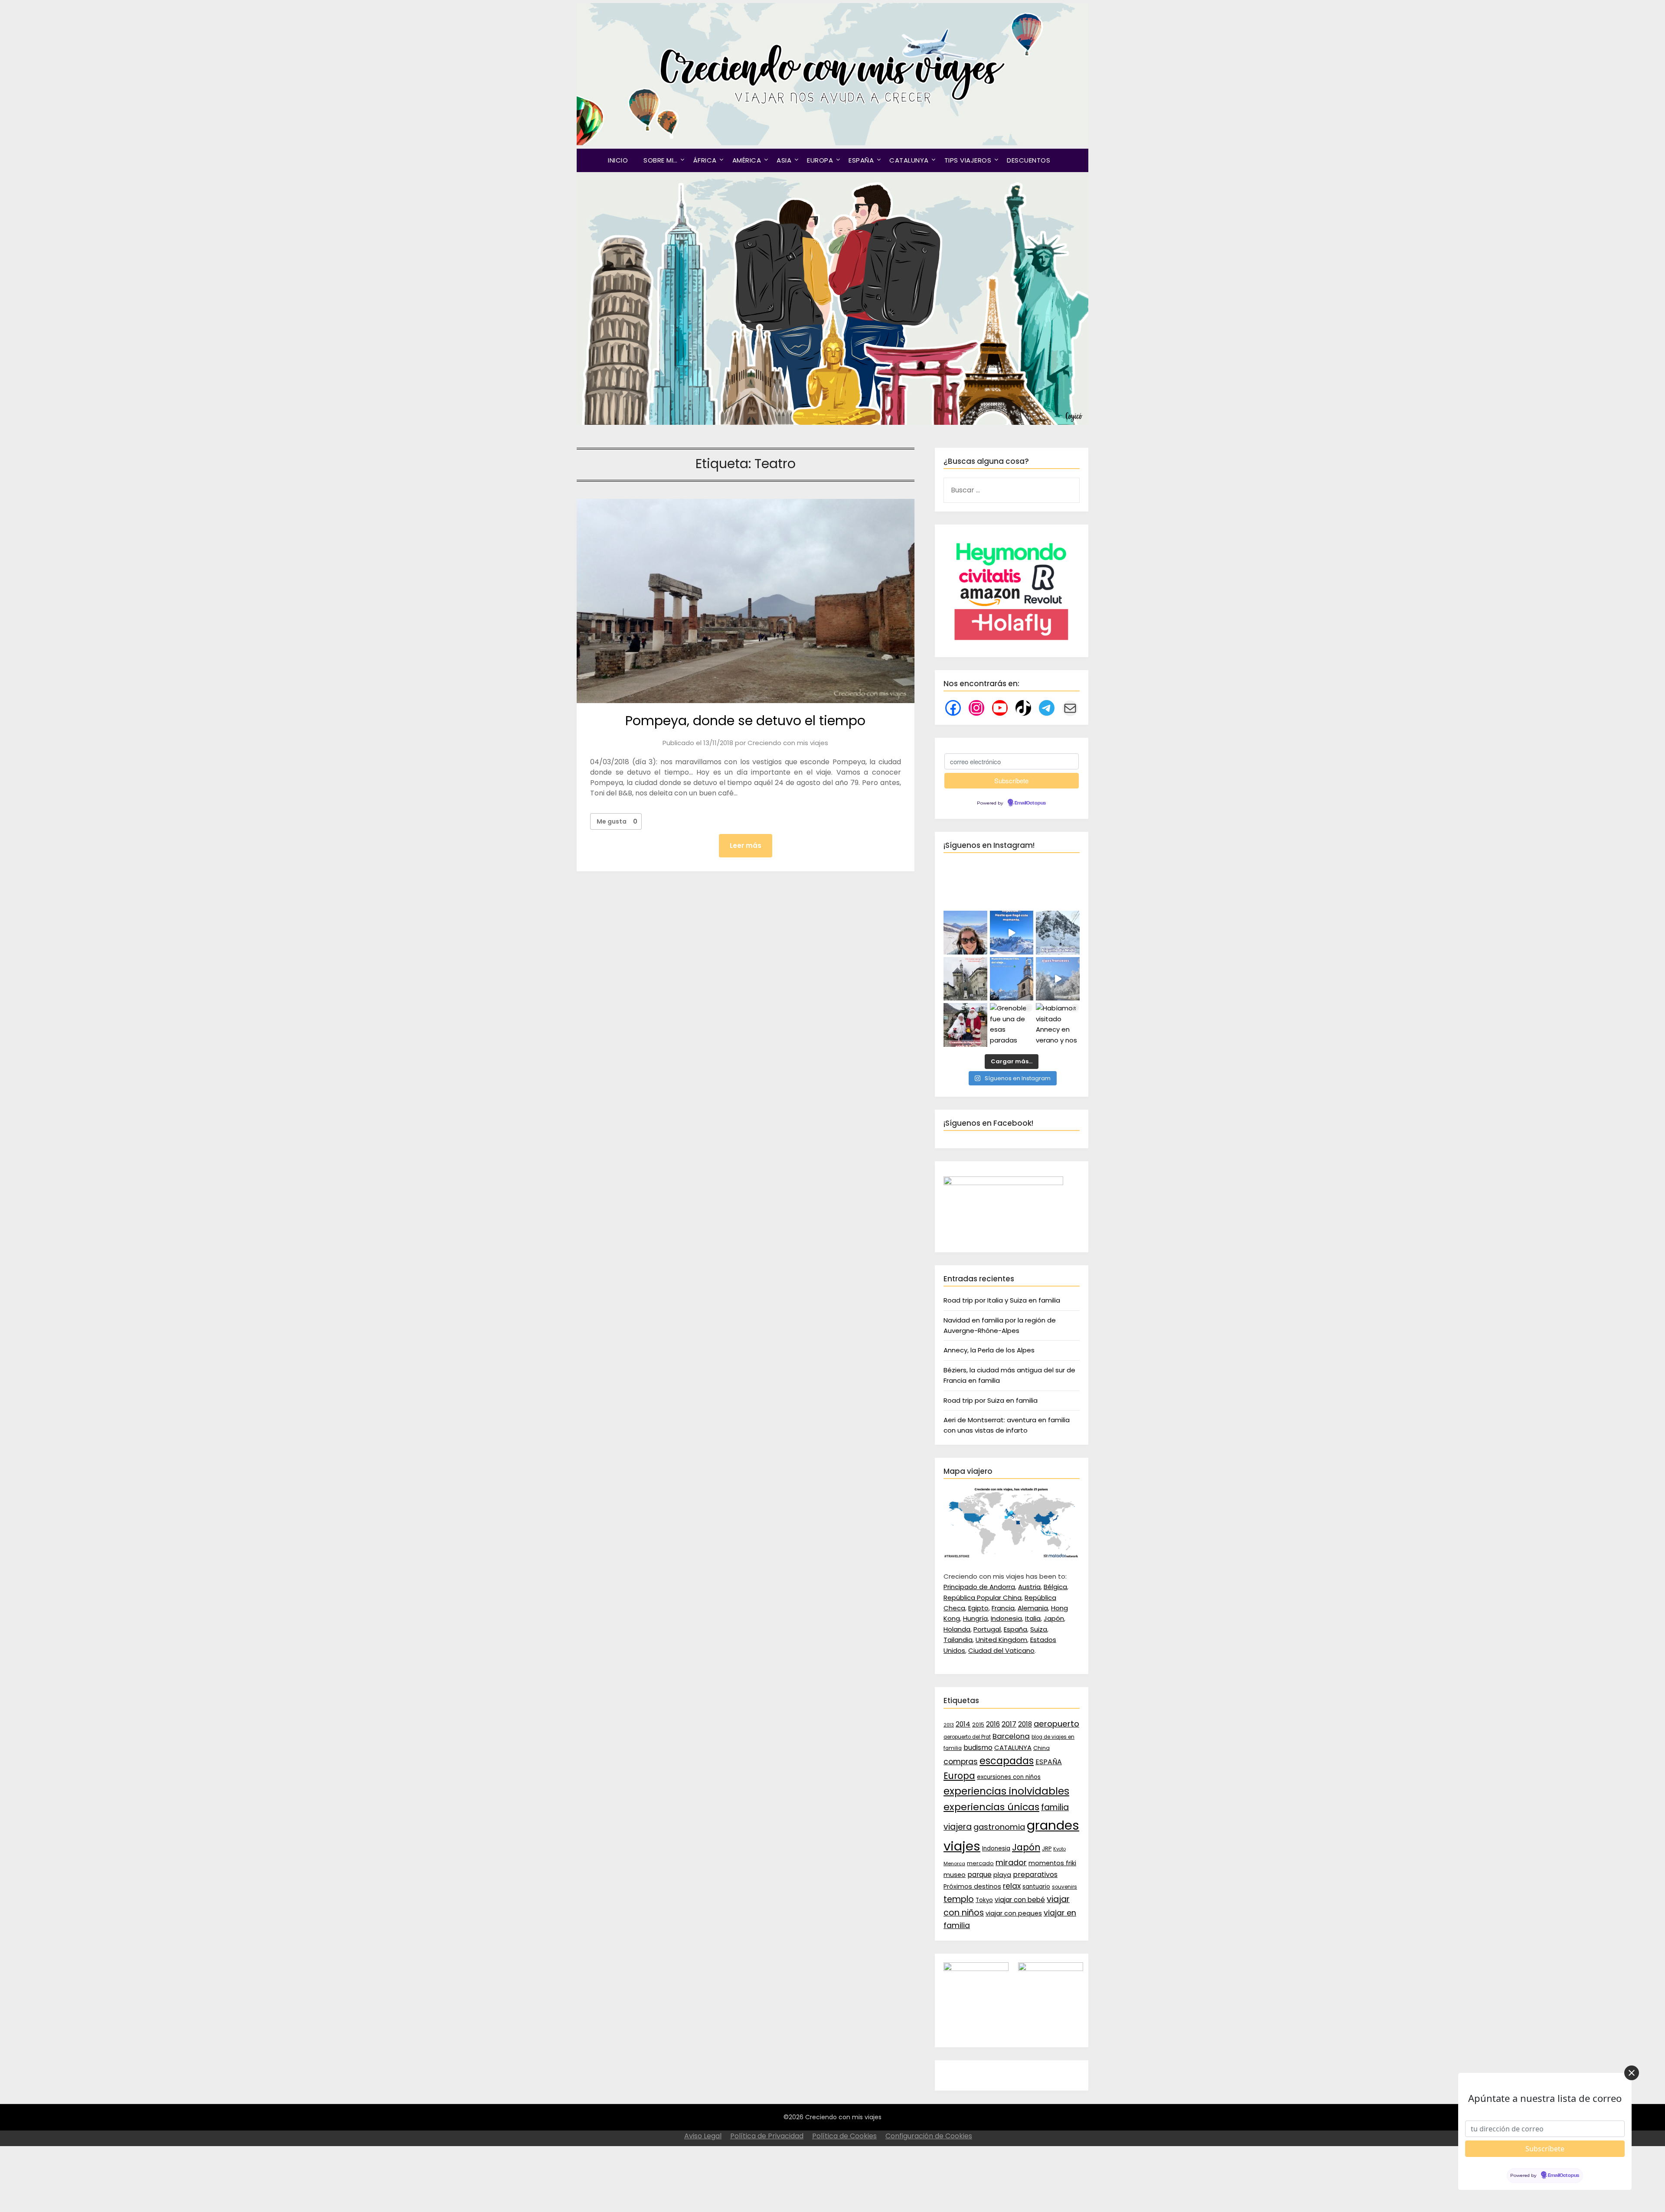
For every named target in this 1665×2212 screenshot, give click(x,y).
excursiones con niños (1009, 1777)
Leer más (746, 845)
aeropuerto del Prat (967, 1737)
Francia (1003, 1608)
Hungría (975, 1618)
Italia (1033, 1618)
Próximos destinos (972, 1886)
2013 (949, 1725)
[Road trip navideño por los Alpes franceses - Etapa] (1058, 979)
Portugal (987, 1629)
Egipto (978, 1608)
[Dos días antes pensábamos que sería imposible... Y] (1012, 933)
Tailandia (958, 1640)
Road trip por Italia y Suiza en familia (1002, 1300)
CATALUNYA (909, 160)
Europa (959, 1776)
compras (961, 1762)
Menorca (954, 1863)
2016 (993, 1724)
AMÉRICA (747, 160)
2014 (963, 1724)
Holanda (957, 1629)
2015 (978, 1725)
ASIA (784, 160)
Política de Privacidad (767, 2136)
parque (979, 1875)
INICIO (618, 160)
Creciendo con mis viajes (788, 743)
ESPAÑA (861, 160)
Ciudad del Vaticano (1001, 1650)
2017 (1009, 1724)
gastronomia (999, 1827)
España (1015, 1629)
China (1041, 1748)
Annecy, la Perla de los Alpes (989, 1350)
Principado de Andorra (979, 1587)
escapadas (1007, 1761)
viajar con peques (1014, 1913)
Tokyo (984, 1900)
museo (955, 1875)
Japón (1054, 1618)
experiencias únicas (991, 1807)
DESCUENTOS (1028, 160)
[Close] (1632, 2073)
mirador (1011, 1862)
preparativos (1035, 1875)
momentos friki (1052, 1863)
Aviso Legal (703, 2136)
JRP (1047, 1849)
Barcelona (1011, 1736)
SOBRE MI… (661, 160)
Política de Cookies (844, 2136)
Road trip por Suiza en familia (991, 1400)
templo (959, 1899)
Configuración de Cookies (929, 2136)
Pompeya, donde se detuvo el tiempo (745, 721)
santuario (1036, 1887)
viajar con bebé (1020, 1900)
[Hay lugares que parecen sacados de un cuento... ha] (965, 1025)
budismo (978, 1748)
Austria (1029, 1587)
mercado (980, 1863)
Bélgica (1055, 1587)
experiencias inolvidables (1006, 1791)
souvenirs (1064, 1887)
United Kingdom (1001, 1640)
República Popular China (983, 1598)
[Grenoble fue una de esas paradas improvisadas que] (1012, 1025)
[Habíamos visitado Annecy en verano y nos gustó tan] (1058, 1025)
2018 (1025, 1724)
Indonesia (1006, 1618)
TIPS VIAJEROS (968, 160)
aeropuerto (1056, 1724)
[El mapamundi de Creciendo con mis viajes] (1012, 1556)
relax (1012, 1886)
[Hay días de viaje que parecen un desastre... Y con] (1012, 979)
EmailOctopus (1030, 803)
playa (1002, 1875)
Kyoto (1059, 1849)
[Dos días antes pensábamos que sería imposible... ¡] (1058, 933)
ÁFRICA (705, 160)
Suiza (1039, 1629)
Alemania (1033, 1608)
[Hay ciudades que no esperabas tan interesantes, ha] (965, 979)
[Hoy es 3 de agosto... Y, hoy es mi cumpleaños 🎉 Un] (965, 933)
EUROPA (820, 160)
